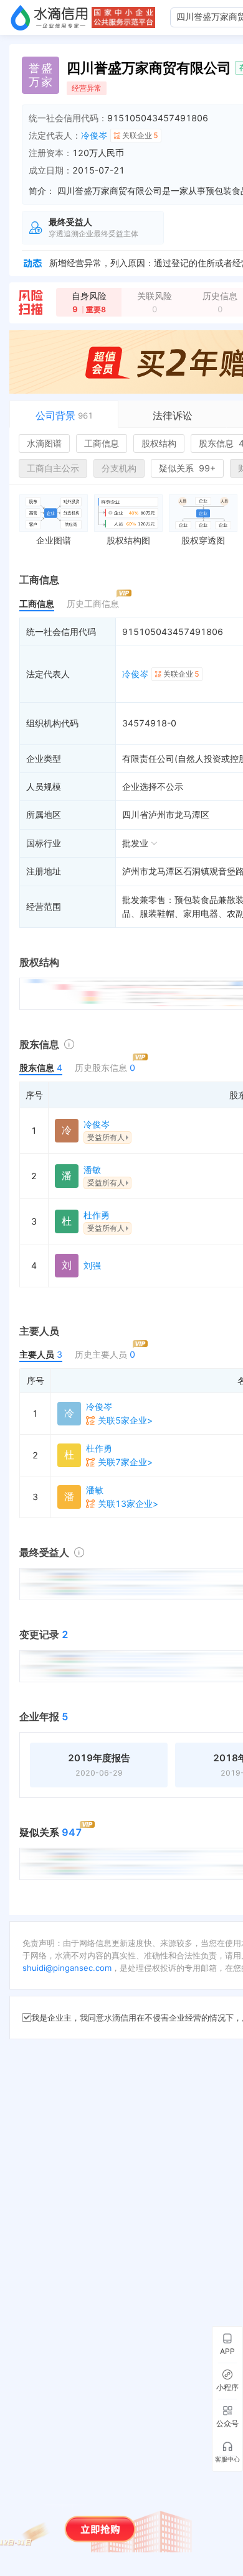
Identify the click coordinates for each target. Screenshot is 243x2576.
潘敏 (92, 1170)
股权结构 (159, 443)
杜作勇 (97, 1215)
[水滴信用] (49, 17)
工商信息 (102, 443)
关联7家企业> (125, 1462)
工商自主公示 (53, 468)
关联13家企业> (128, 1503)
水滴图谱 (44, 443)
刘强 (92, 1265)
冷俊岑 (94, 135)
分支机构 (119, 468)
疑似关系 (187, 468)
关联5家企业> (125, 1420)
